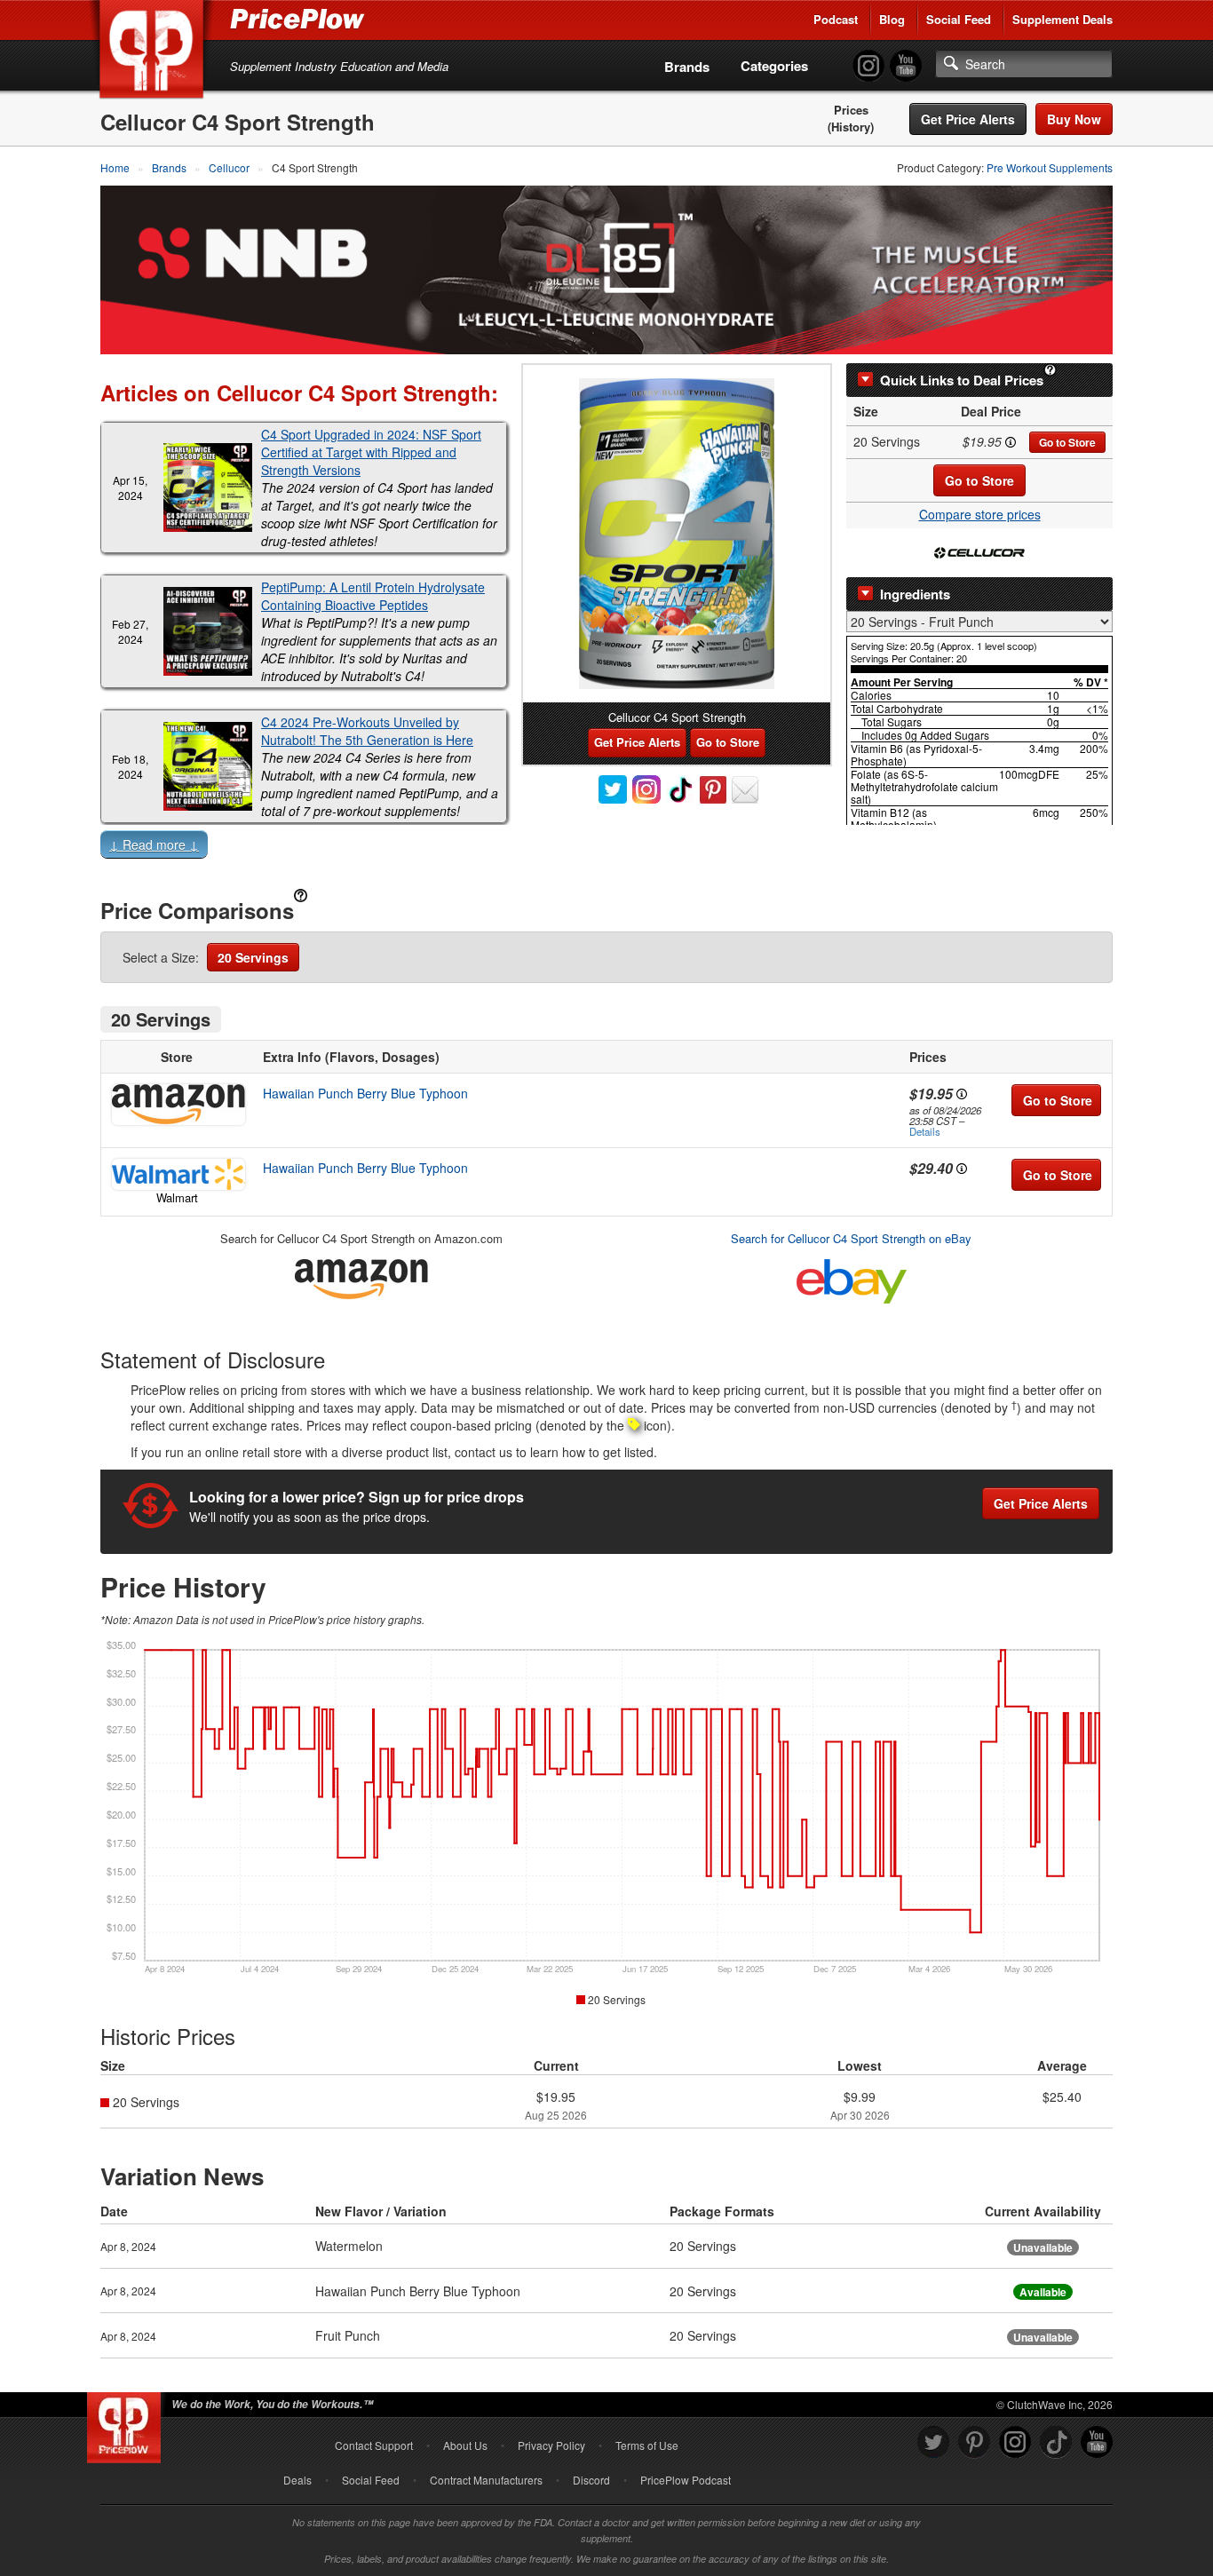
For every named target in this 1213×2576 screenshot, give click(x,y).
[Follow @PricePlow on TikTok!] (1056, 2442)
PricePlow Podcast (686, 2480)
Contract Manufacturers (486, 2480)
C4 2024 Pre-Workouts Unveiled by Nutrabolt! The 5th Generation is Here (367, 731)
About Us (465, 2445)
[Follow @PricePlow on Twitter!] (933, 2442)
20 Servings (253, 957)
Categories (774, 66)
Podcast (836, 19)
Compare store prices (980, 514)
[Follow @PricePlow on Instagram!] (868, 66)
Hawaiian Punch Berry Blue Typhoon (365, 1093)
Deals (297, 2480)
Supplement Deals (1062, 19)
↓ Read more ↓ (154, 844)
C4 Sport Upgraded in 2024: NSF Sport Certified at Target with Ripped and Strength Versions (371, 452)
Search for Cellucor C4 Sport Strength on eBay (851, 1238)
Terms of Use (647, 2445)
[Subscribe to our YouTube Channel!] (906, 66)
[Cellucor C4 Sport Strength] (677, 534)
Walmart (177, 1197)
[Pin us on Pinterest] (974, 2442)
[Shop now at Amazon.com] (177, 1105)
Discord (591, 2480)
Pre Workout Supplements (1050, 167)
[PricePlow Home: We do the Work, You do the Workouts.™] (155, 52)
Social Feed (959, 19)
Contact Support (374, 2445)
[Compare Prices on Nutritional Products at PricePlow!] (127, 2423)
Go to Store (1067, 442)
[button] (606, 848)
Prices (851, 110)
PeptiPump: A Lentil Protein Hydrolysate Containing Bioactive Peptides (373, 596)
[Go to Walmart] (177, 1174)
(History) (851, 127)
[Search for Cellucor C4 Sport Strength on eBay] (852, 1278)
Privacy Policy (551, 2445)
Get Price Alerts (968, 119)
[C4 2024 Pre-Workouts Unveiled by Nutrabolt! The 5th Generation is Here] (208, 766)
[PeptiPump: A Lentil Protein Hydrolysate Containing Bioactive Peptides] (208, 631)
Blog (892, 19)
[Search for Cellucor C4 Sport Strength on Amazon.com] (361, 1276)
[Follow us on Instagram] (1015, 2442)
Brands (687, 67)
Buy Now (1074, 119)
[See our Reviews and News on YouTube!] (1097, 2442)
